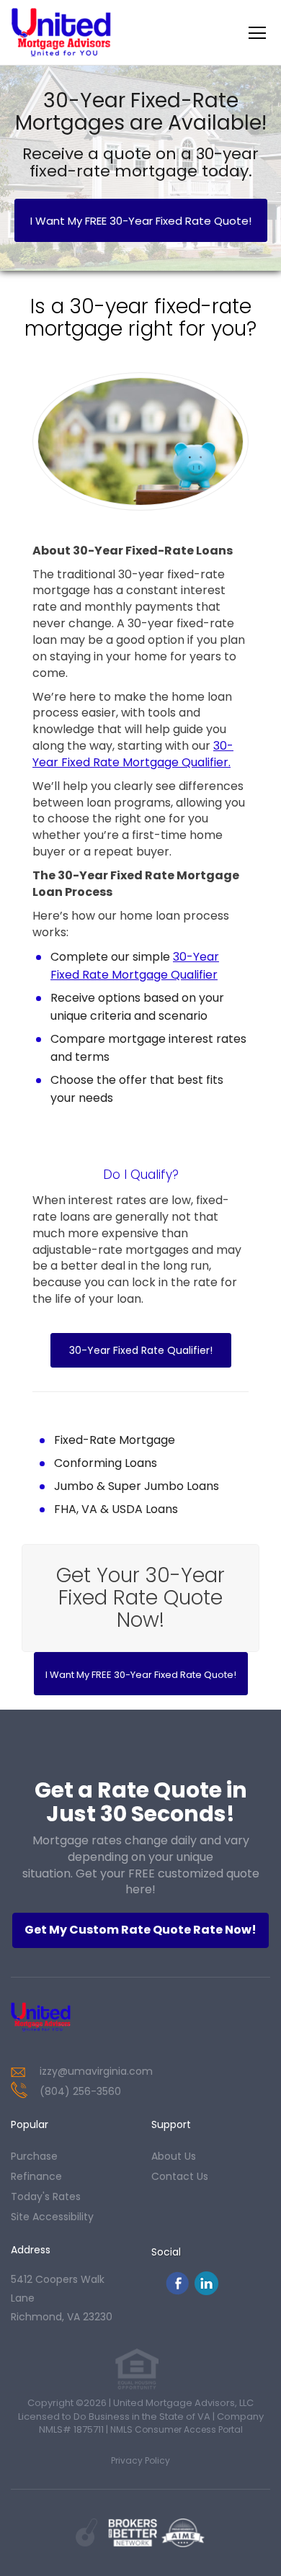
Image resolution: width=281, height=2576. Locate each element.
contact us (180, 2176)
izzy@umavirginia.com (96, 2071)
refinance (36, 2176)
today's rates (46, 2196)
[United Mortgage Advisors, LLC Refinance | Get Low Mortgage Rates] (61, 2017)
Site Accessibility (52, 2217)
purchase (34, 2156)
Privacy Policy (140, 2460)
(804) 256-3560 (80, 2091)
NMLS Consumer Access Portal (177, 2429)
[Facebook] (177, 2291)
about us (174, 2156)
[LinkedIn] (206, 2291)
